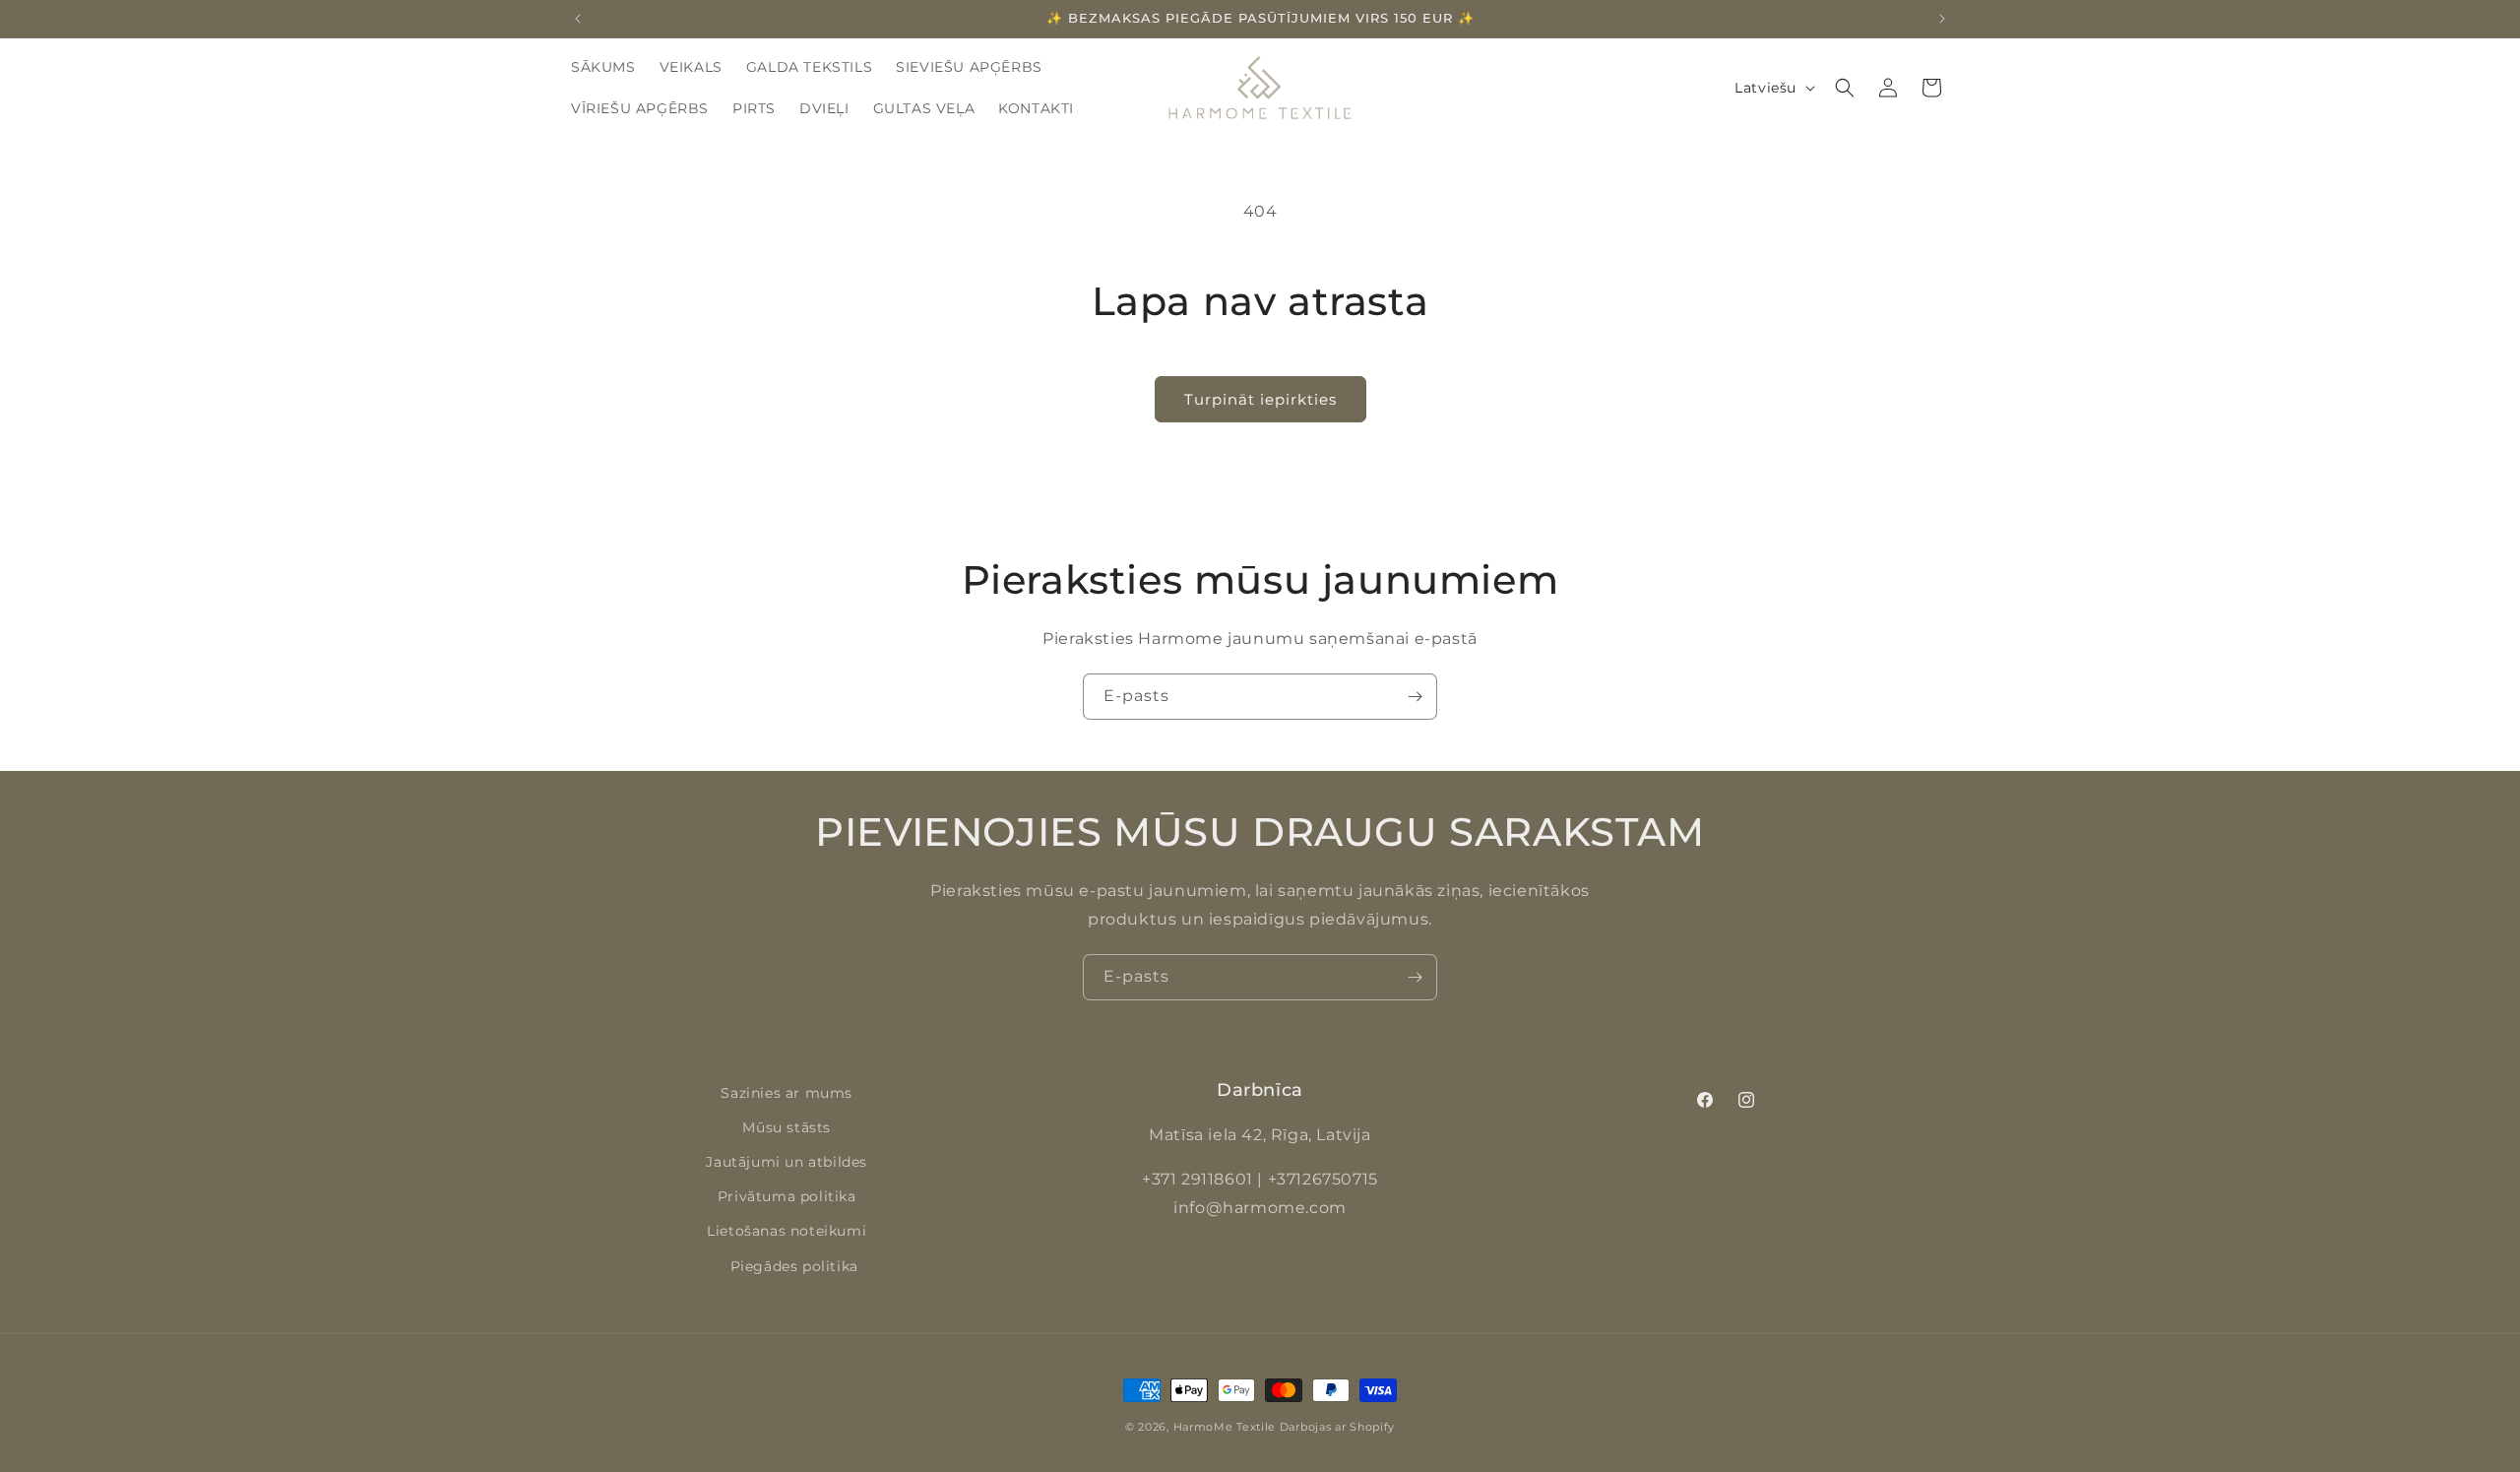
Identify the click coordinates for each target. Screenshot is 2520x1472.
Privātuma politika (787, 1196)
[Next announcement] (1942, 19)
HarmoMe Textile (1225, 1427)
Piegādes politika (794, 1266)
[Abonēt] (1415, 697)
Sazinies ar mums (787, 1093)
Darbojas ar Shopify (1337, 1427)
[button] (1845, 88)
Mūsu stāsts (787, 1127)
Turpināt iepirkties (1260, 399)
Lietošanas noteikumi (787, 1231)
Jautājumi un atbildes (787, 1162)
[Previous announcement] (578, 19)
